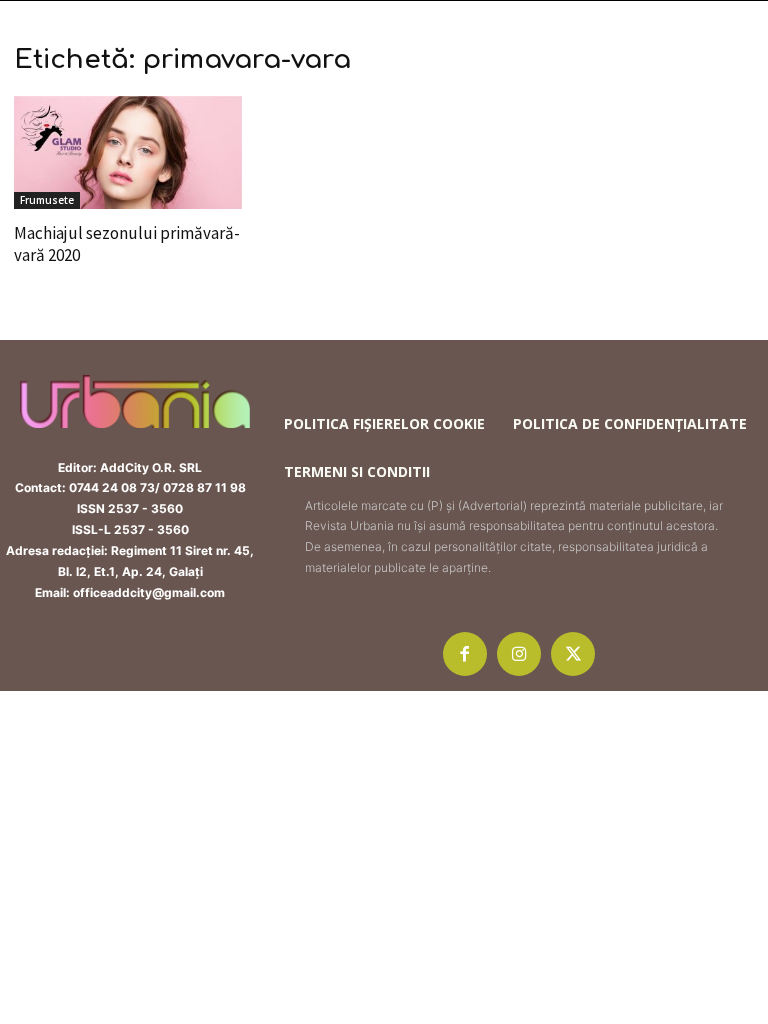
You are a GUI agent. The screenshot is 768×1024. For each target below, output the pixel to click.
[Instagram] (519, 654)
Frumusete (47, 200)
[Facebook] (465, 654)
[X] (573, 654)
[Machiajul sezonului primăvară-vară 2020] (128, 152)
